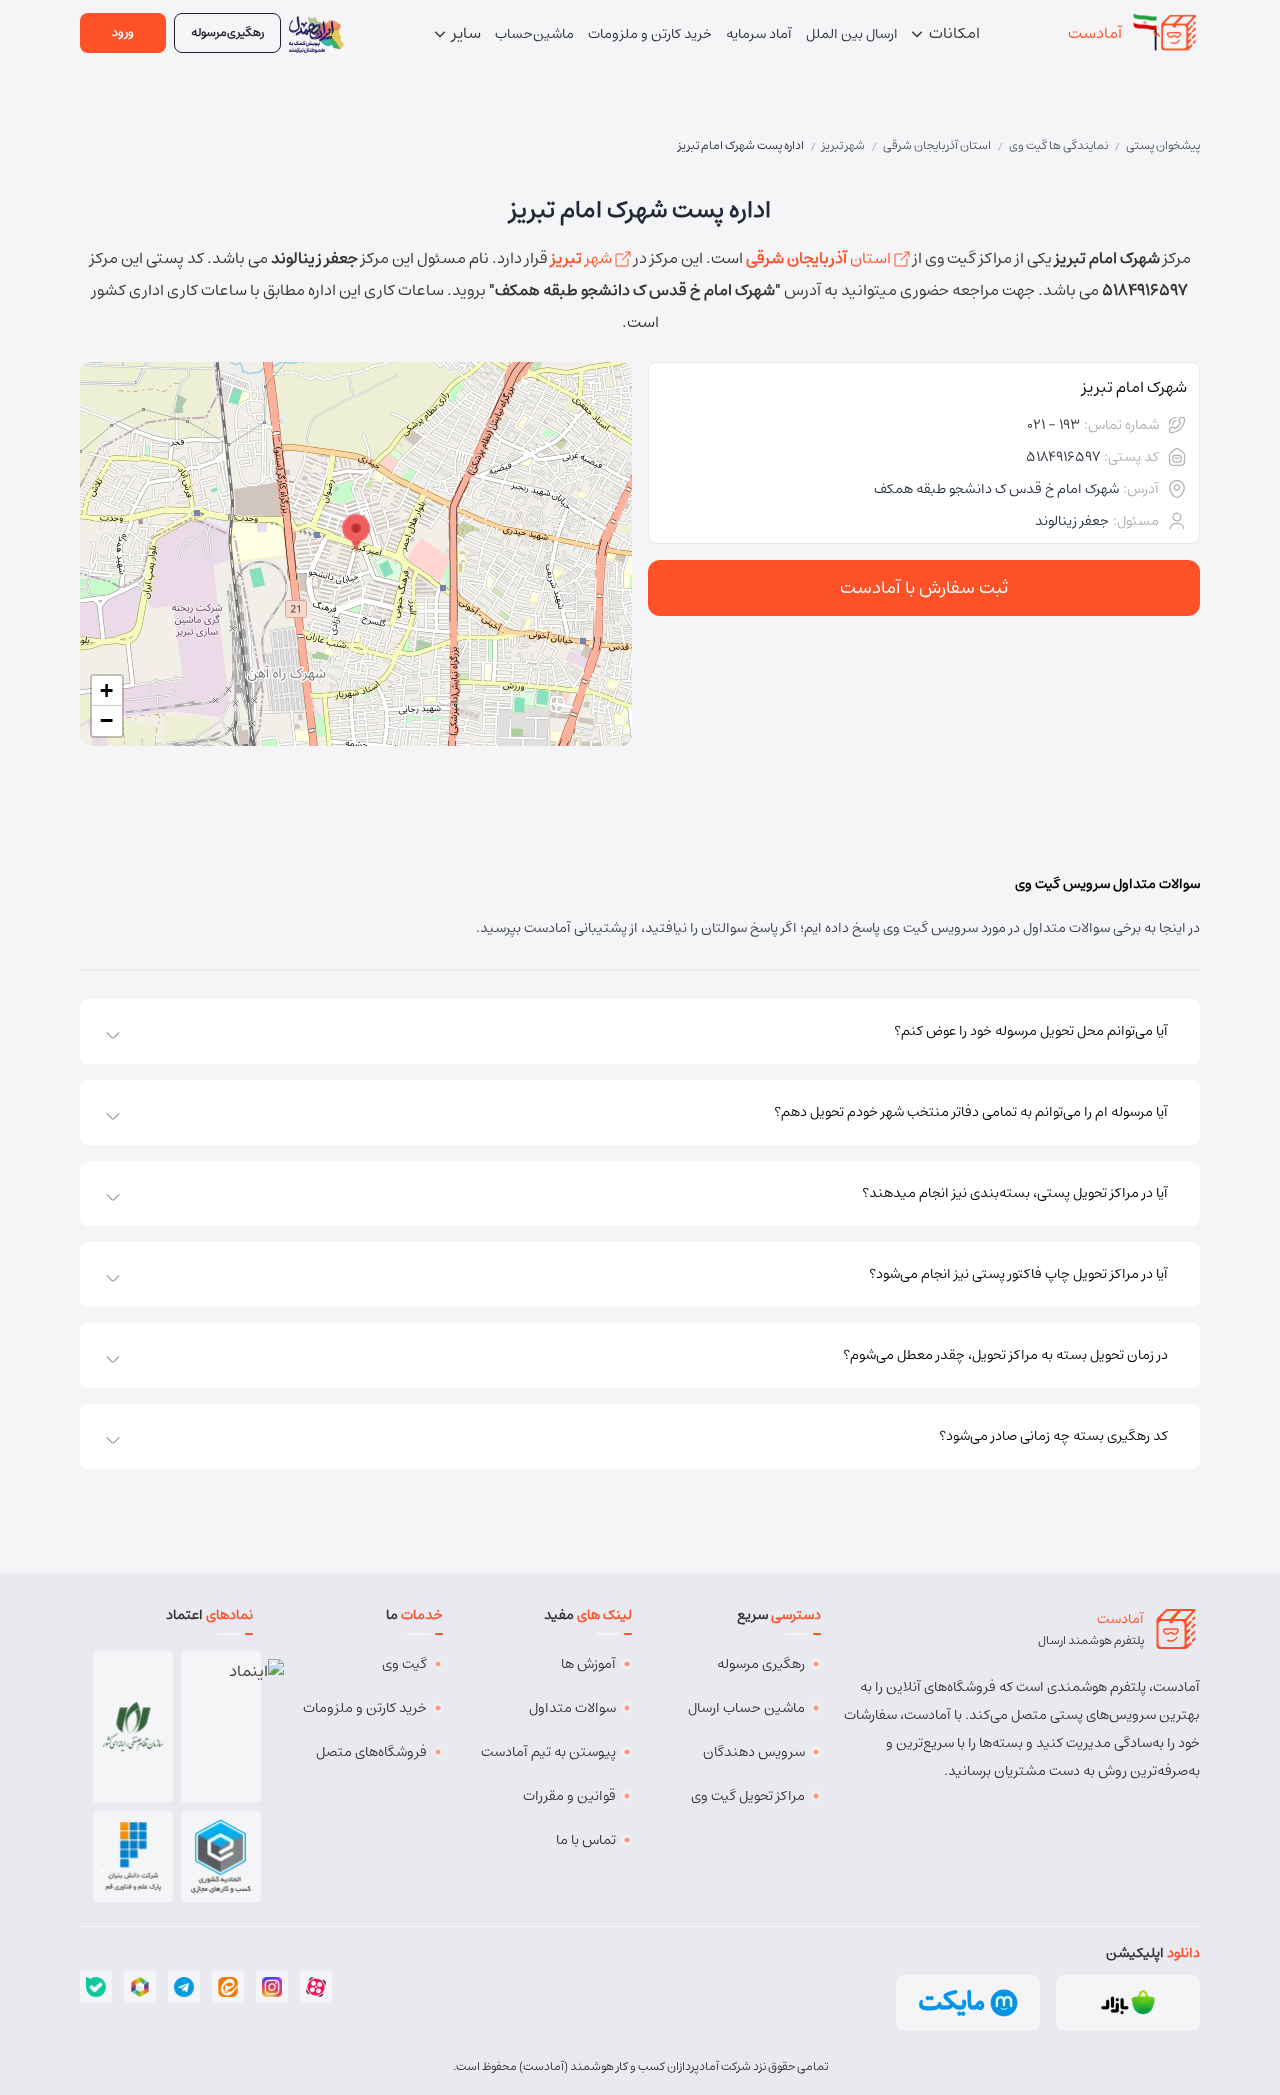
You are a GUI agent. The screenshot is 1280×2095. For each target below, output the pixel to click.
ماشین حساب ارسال (746, 1708)
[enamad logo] (221, 1727)
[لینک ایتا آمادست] (228, 1987)
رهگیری (227, 32)
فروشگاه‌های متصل (371, 1752)
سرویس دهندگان (754, 1752)
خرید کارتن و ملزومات (365, 1708)
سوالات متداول (572, 1708)
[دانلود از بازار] (1128, 2003)
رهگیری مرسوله (761, 1664)
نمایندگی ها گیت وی (1058, 145)
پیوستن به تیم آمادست (548, 1752)
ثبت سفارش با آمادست (924, 588)
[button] (356, 534)
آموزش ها (588, 1664)
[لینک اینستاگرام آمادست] (272, 1987)
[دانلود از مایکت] (968, 2003)
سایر (465, 33)
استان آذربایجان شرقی (937, 145)
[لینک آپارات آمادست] (316, 1987)
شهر (583, 258)
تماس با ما (586, 1840)
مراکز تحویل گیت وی (748, 1796)
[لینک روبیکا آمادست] (140, 1987)
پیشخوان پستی (1163, 145)
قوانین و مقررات (569, 1796)
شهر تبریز (843, 145)
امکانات (953, 33)
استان (820, 258)
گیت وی (404, 1664)
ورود (123, 32)
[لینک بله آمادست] (96, 1987)
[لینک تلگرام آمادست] (184, 1987)
